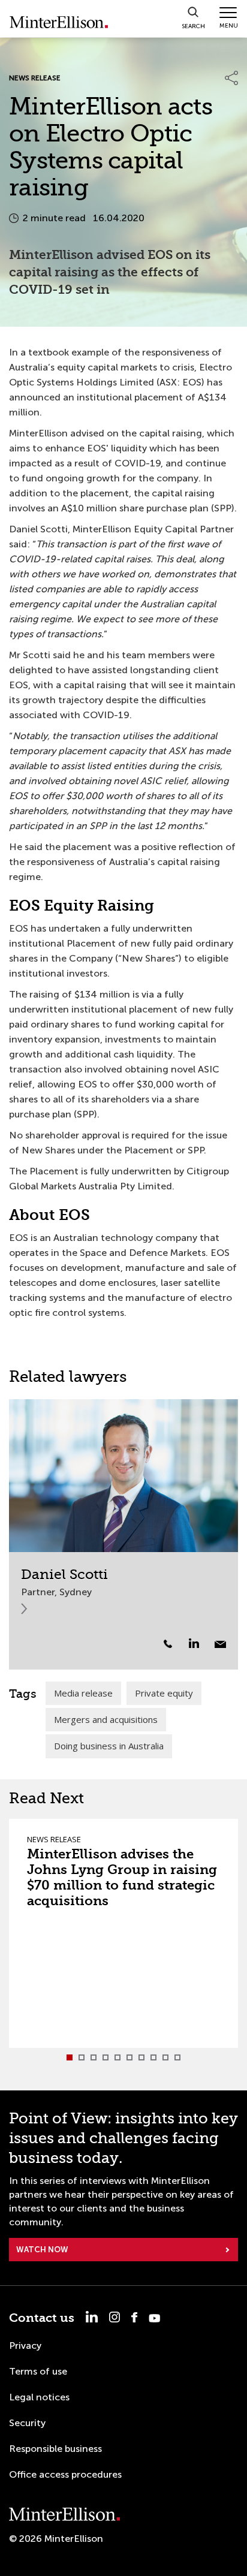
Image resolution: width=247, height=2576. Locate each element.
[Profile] (123, 1476)
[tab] (70, 2057)
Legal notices (39, 2397)
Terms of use (38, 2371)
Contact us (42, 2318)
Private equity (164, 1693)
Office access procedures (65, 2474)
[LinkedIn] (201, 1643)
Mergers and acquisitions (106, 1719)
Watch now (42, 2250)
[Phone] (168, 1644)
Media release (83, 1693)
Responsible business (55, 2449)
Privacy (25, 2345)
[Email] (220, 1644)
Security (27, 2423)
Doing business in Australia (109, 1746)
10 (177, 2057)
